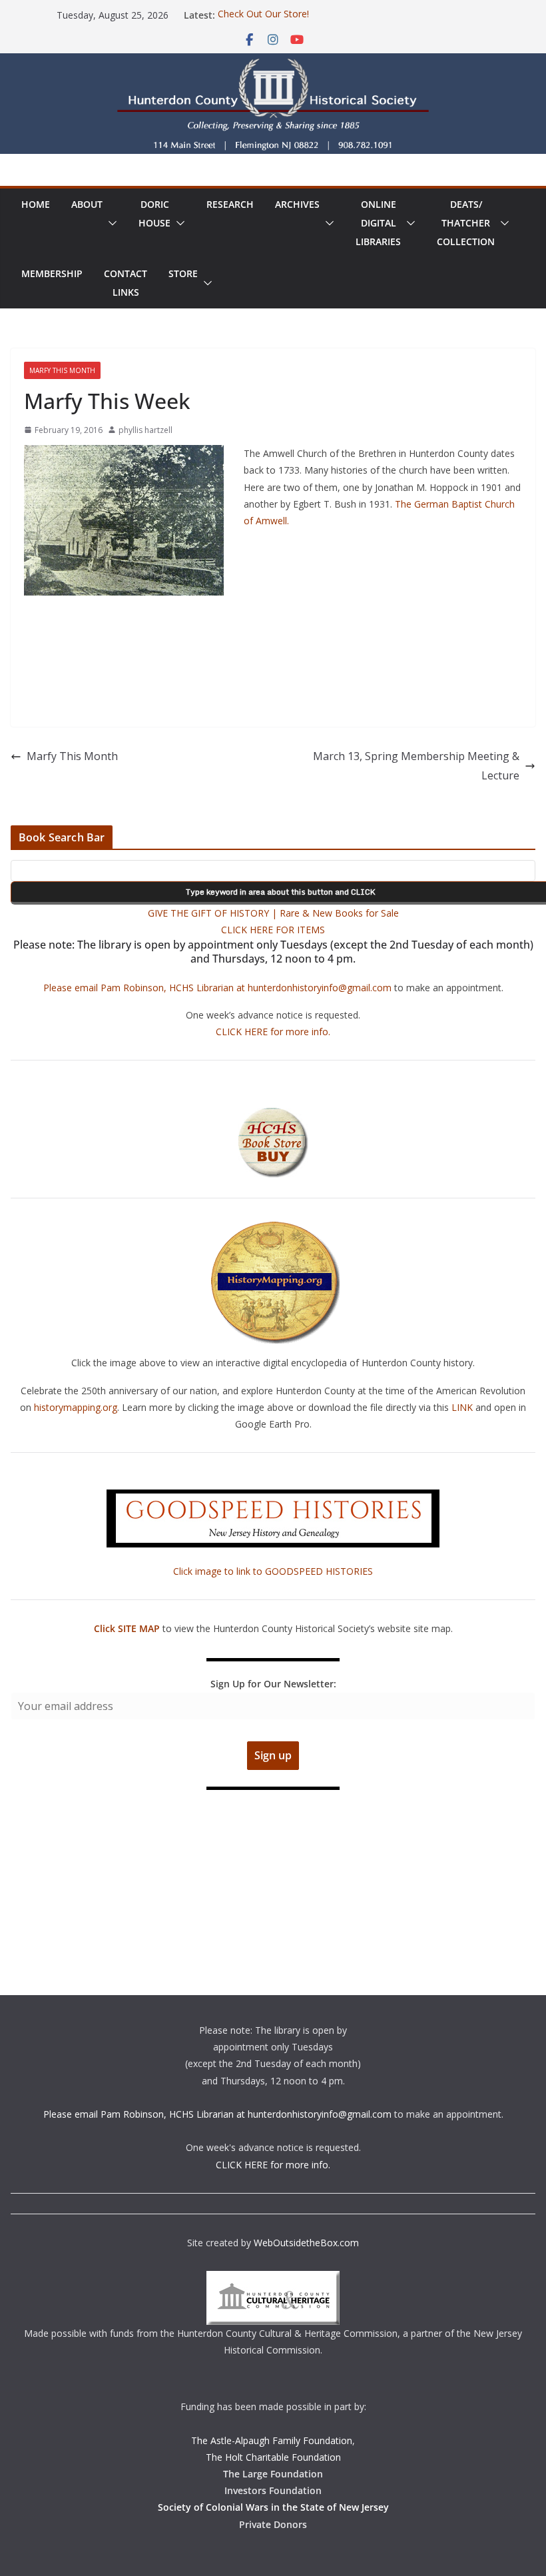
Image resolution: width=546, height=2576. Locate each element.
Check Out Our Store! (263, 15)
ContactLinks (126, 283)
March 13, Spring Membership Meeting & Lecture (416, 766)
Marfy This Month (62, 370)
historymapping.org (76, 1407)
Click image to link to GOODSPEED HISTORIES (273, 1571)
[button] (110, 223)
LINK (462, 1407)
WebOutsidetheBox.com (306, 2243)
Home (36, 204)
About (87, 204)
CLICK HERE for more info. (273, 1032)
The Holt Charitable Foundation (273, 2457)
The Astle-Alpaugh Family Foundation (272, 2440)
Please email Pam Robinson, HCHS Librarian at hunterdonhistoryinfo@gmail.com (217, 988)
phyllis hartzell (145, 430)
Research (230, 204)
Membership (52, 273)
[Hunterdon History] (273, 63)
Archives (297, 204)
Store (183, 273)
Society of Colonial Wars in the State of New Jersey (273, 2507)
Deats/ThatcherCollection (466, 223)
